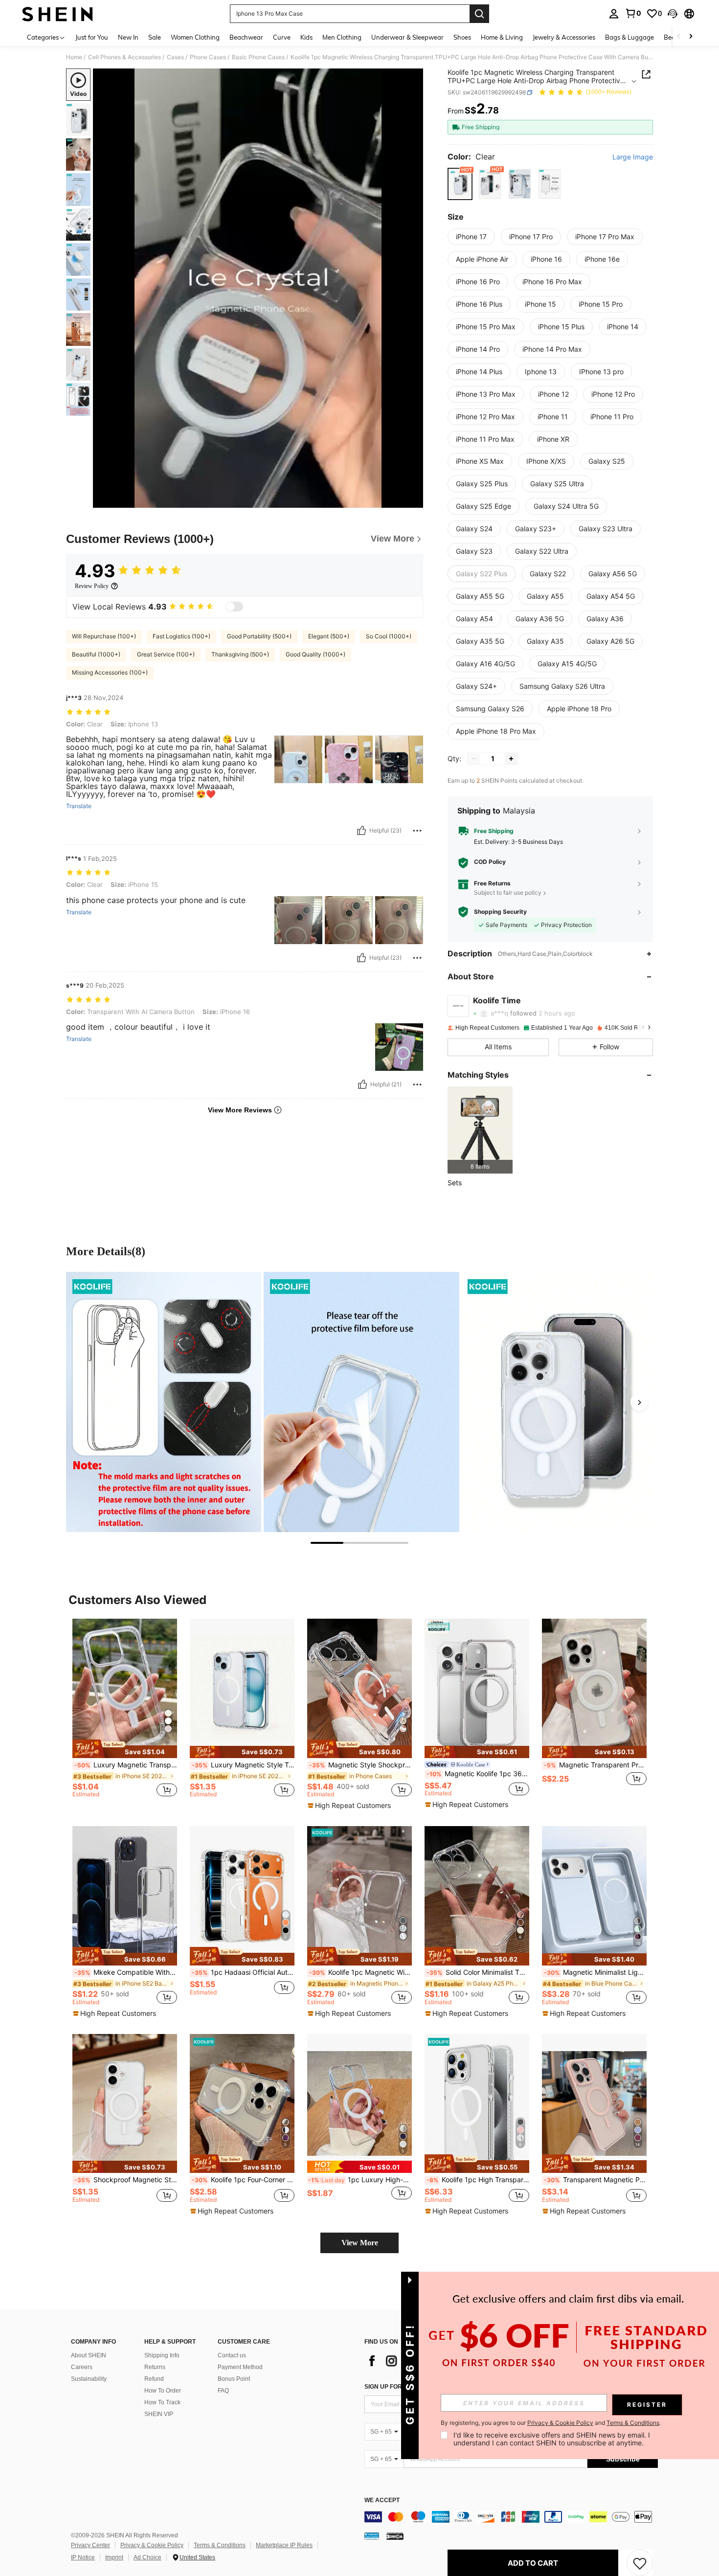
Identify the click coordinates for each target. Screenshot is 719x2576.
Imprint (114, 2557)
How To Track (162, 2402)
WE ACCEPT (382, 2500)
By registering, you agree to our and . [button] (551, 2423)
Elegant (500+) (329, 636)
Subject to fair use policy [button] (508, 893)
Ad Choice (147, 2557)
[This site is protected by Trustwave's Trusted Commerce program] (372, 2536)
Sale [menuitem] (155, 37)
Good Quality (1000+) (315, 654)
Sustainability (89, 2379)
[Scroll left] (679, 37)
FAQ (223, 2391)
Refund (154, 2379)
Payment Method (240, 2367)
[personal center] (614, 14)
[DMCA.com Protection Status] (395, 2536)
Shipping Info (162, 2355)
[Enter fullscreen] (413, 500)
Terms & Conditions (220, 2545)
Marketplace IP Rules (284, 2545)
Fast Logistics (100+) (181, 636)
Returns (155, 2367)
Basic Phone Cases (258, 57)
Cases (175, 57)
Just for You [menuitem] (92, 37)
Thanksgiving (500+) (240, 654)
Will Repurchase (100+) (104, 636)
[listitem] (480, 1130)
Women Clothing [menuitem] (195, 37)
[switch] (234, 607)
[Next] (639, 1402)
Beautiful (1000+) (96, 654)
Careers (82, 2367)
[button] (673, 14)
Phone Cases (208, 57)
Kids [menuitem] (306, 37)
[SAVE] (640, 2563)
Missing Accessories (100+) (110, 672)
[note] (125, 1749)
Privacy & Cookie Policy (152, 2545)
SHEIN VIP (159, 2414)
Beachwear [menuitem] (246, 37)
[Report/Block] (417, 831)
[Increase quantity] (511, 759)
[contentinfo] (511, 2517)
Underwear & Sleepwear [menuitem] (407, 37)
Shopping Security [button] (500, 912)
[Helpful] (361, 831)
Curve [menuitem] (282, 37)
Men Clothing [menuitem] (342, 37)
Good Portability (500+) (259, 636)
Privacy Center (90, 2545)
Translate (79, 806)
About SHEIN (89, 2355)
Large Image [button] (633, 157)
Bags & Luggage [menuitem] (629, 37)
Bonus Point (234, 2379)
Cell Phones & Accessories (124, 57)
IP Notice (83, 2557)
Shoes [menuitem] (462, 37)
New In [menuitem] (128, 37)
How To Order (163, 2391)
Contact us (232, 2355)
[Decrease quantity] (474, 759)
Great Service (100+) (166, 654)
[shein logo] (57, 14)
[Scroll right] (691, 37)
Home (74, 57)
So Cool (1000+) (389, 636)
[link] (633, 13)
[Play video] (258, 288)
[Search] (479, 14)
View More (360, 2243)
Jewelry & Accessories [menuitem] (564, 37)
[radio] (460, 184)
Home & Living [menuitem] (502, 37)
